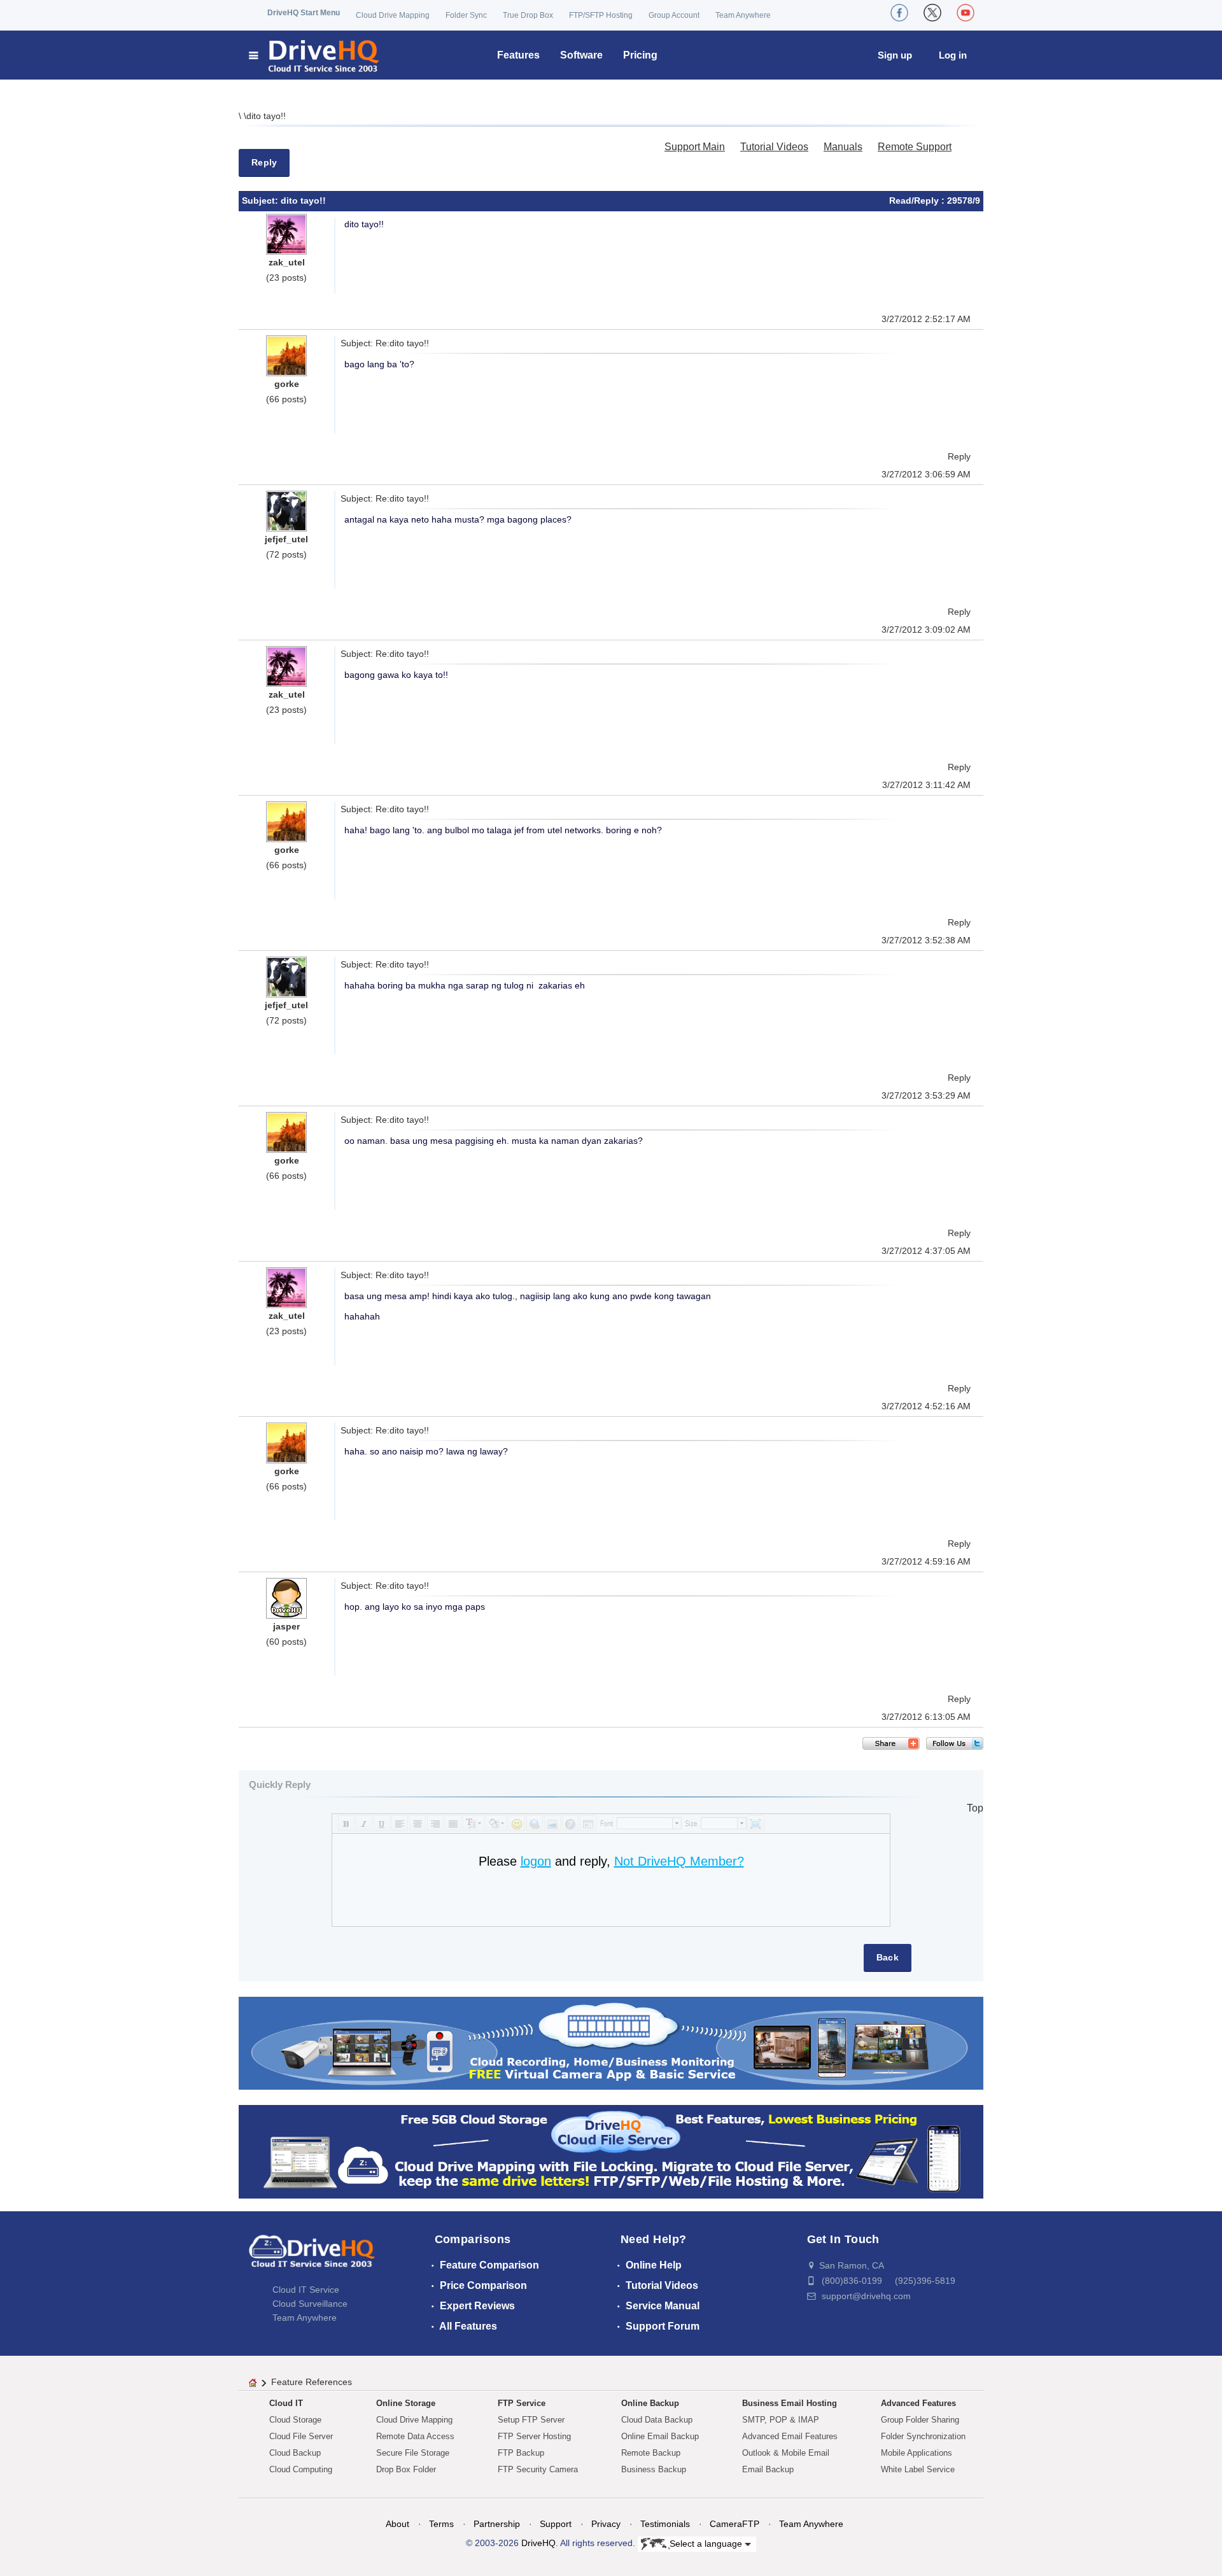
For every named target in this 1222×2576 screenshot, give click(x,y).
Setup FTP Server (531, 2420)
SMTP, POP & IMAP (781, 2420)
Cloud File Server (301, 2436)
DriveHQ (538, 2543)
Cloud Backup (295, 2453)
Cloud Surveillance (310, 2304)
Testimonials (665, 2524)
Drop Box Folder (406, 2469)
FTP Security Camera (538, 2469)
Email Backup (768, 2469)
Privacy (606, 2524)
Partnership (497, 2524)
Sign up (895, 55)
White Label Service (918, 2469)
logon (536, 1861)
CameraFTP (734, 2524)
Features (518, 55)
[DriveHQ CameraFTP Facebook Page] (899, 13)
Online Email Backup (660, 2436)
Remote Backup (651, 2453)
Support (556, 2524)
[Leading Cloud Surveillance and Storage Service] (611, 2042)
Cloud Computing (301, 2469)
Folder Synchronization (923, 2436)
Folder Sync (466, 15)
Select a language (707, 2543)
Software (581, 55)
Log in (953, 55)
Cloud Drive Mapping (393, 15)
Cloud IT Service (306, 2290)
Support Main (695, 147)
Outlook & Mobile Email (786, 2453)
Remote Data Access (415, 2436)
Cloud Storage (295, 2420)
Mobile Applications (916, 2453)
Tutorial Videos (774, 147)
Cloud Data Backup (657, 2420)
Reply (264, 162)
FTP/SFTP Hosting (601, 15)
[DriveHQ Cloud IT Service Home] (315, 55)
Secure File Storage (413, 2453)
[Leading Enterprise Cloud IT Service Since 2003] (611, 2151)
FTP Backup (521, 2453)
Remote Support (915, 147)
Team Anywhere (743, 15)
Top (975, 1808)
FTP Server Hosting (534, 2436)
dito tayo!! (266, 116)
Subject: (261, 201)
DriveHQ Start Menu (304, 13)
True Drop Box (528, 15)
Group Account (674, 15)
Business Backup (654, 2469)
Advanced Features (918, 2403)
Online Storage (406, 2403)
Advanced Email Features (790, 2436)
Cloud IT (286, 2403)
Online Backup (650, 2403)
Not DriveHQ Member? (679, 1861)
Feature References (312, 2382)
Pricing (640, 55)
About (397, 2524)
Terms (441, 2524)
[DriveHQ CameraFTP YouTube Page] (966, 13)
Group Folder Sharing (920, 2420)
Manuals (843, 147)
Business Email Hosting (790, 2403)
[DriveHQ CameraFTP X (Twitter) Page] (932, 13)
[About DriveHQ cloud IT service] (312, 2257)
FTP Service (522, 2403)
